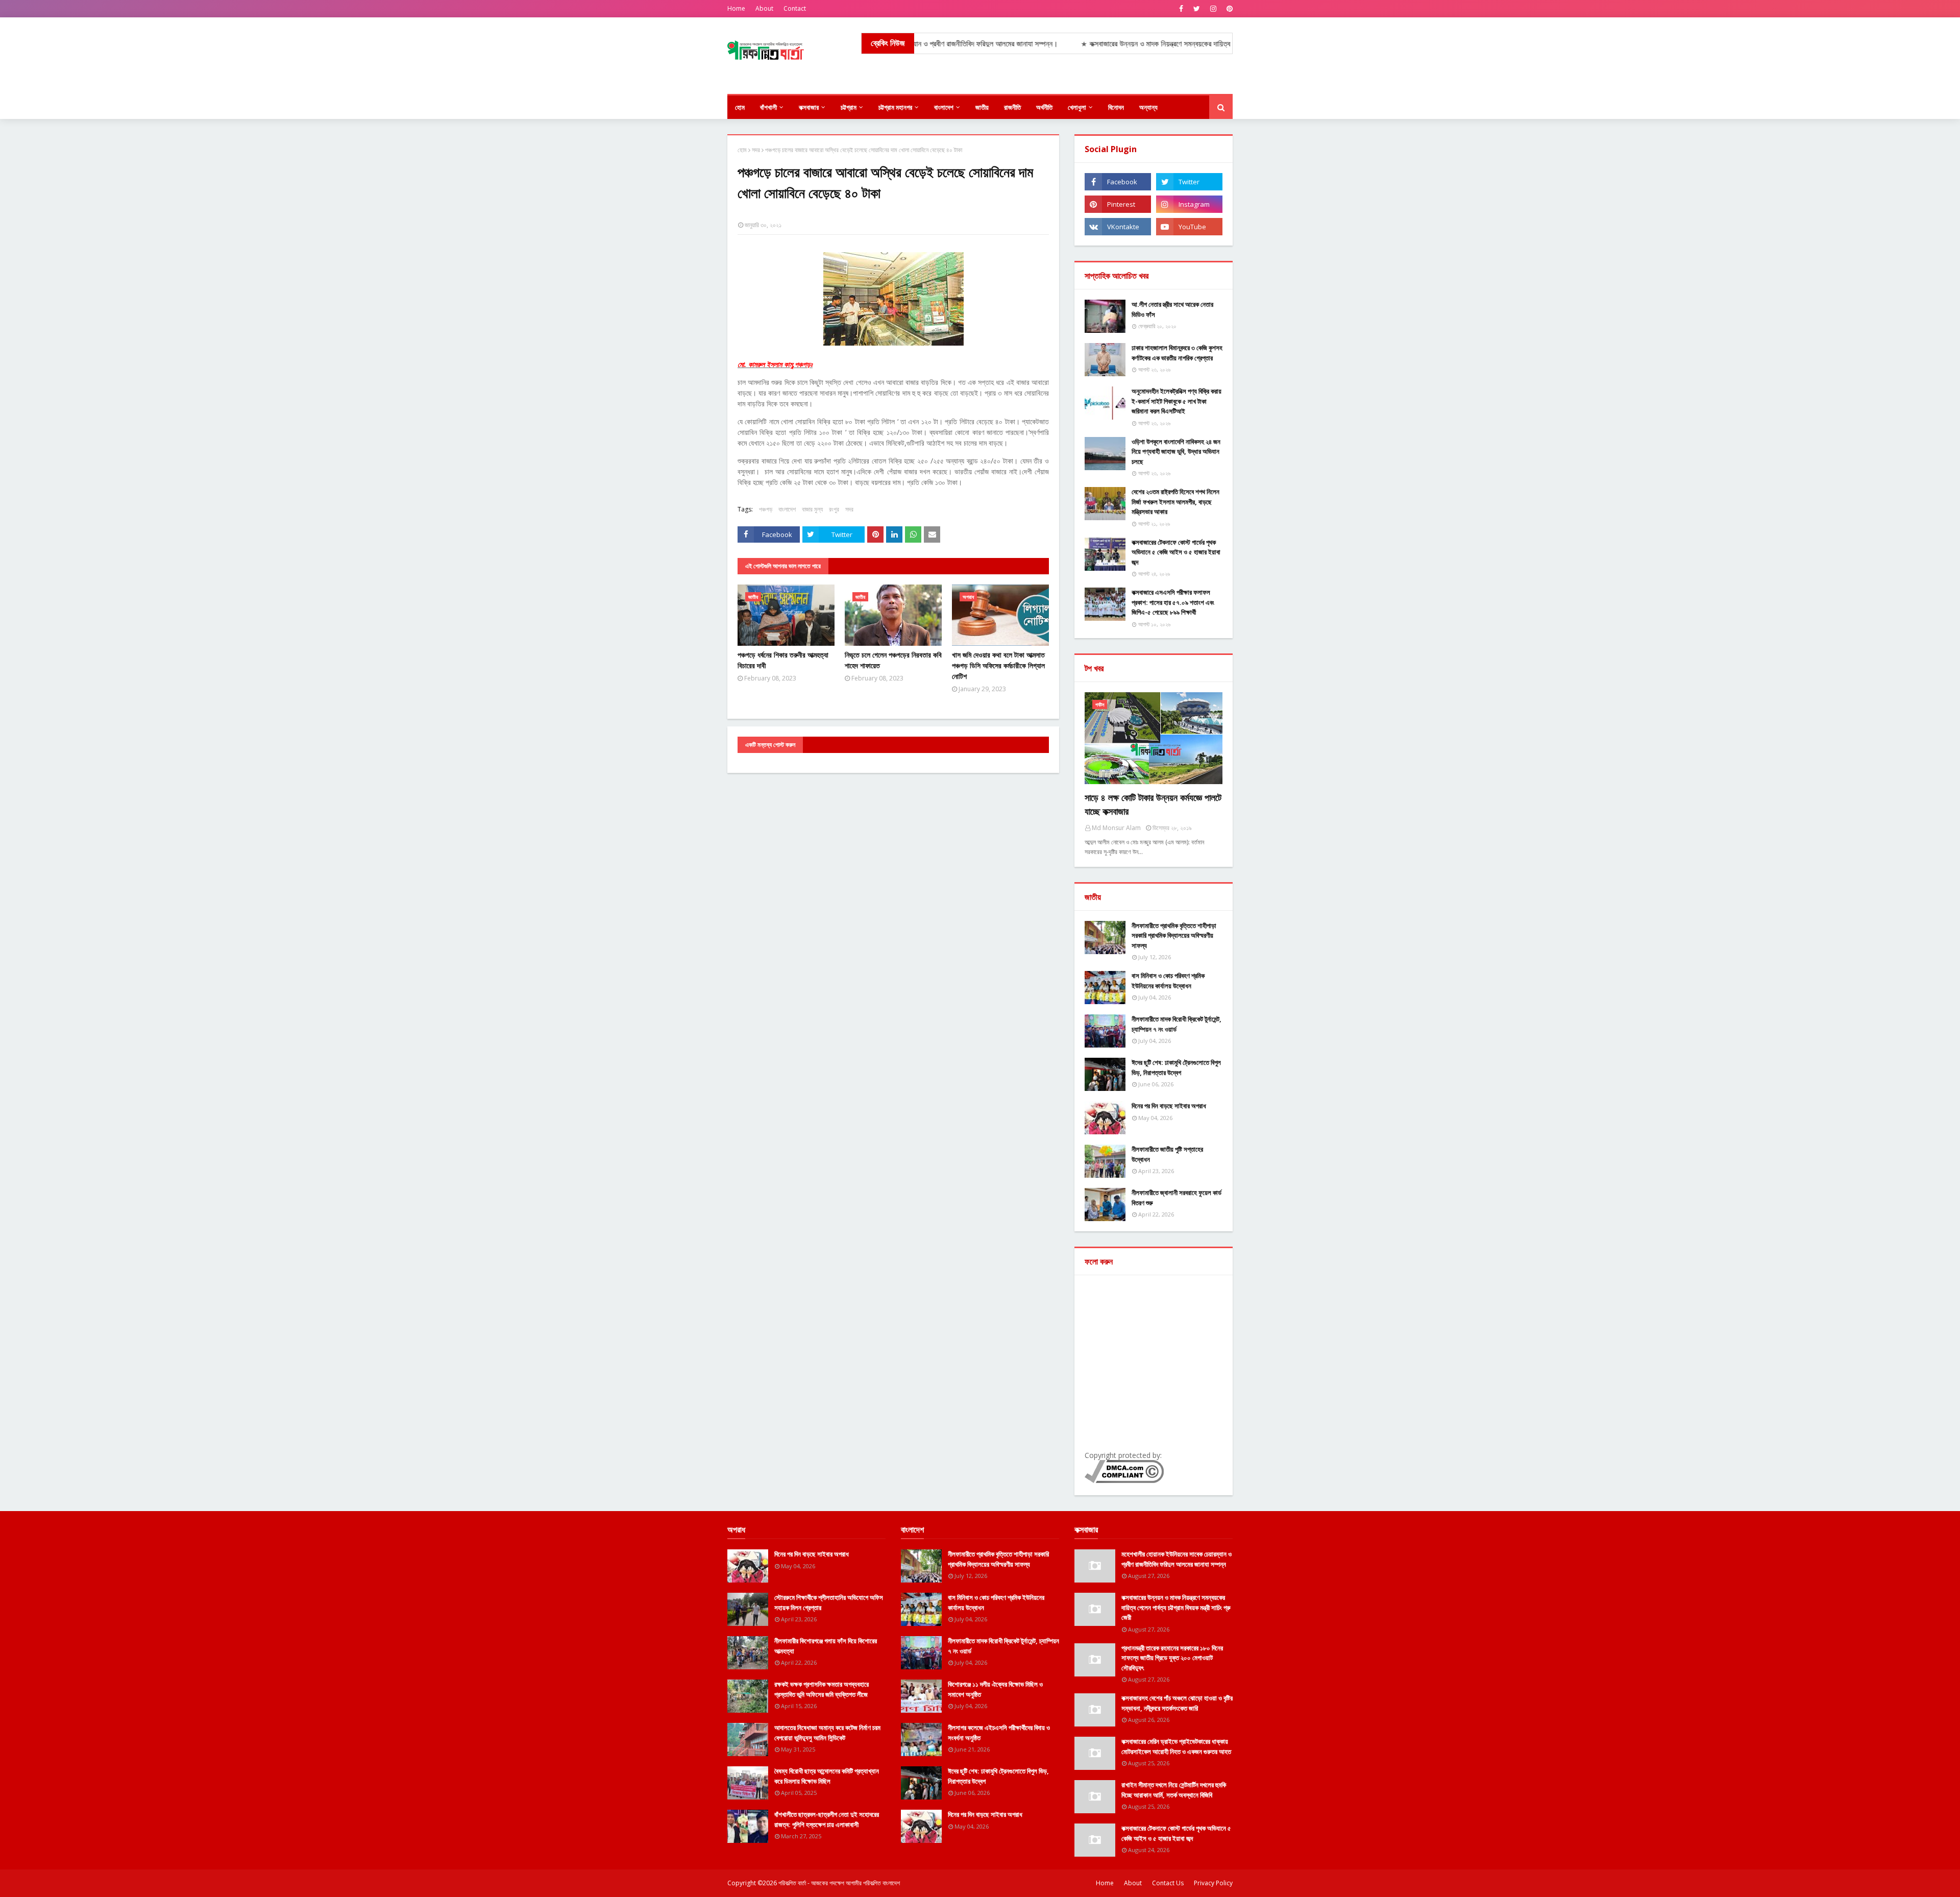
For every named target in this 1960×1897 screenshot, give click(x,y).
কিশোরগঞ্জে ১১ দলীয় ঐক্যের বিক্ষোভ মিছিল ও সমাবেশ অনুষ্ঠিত (995, 1689)
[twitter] (1197, 9)
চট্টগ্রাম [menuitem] (849, 107)
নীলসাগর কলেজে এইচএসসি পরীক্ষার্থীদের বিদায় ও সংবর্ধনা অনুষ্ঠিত (999, 1733)
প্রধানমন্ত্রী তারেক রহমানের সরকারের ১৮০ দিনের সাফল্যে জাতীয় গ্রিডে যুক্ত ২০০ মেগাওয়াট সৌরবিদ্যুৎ (1172, 1658)
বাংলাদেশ (787, 509)
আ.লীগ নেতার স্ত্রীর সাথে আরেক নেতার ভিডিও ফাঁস (1172, 309)
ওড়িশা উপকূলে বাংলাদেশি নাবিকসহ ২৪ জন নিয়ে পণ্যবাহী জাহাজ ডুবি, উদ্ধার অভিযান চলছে (1176, 452)
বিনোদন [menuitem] (1116, 107)
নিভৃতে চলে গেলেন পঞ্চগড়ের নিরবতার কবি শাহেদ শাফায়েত (893, 660)
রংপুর (834, 509)
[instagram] (1213, 9)
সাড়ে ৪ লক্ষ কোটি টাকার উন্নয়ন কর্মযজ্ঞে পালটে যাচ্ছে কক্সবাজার (1153, 804)
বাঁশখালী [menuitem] (768, 107)
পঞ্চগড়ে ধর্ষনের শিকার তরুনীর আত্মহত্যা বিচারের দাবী (783, 660)
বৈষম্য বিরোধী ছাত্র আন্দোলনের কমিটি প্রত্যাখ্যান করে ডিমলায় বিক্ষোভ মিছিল (827, 1776)
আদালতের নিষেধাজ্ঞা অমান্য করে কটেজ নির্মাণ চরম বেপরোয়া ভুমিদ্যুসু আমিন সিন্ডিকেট (827, 1733)
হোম (742, 150)
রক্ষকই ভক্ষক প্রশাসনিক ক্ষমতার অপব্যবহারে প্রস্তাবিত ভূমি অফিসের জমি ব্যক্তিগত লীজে (822, 1689)
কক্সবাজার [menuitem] (809, 107)
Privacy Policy (1213, 1883)
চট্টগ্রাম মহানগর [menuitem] (895, 107)
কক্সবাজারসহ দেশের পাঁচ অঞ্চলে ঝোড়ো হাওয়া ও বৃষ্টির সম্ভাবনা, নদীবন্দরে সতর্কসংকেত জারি (1177, 1703)
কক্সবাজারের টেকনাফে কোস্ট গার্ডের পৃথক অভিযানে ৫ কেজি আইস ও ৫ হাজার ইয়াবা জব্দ (1176, 552)
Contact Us (1168, 1883)
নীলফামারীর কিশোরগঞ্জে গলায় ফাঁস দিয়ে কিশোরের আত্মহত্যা (826, 1646)
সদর (756, 150)
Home (736, 8)
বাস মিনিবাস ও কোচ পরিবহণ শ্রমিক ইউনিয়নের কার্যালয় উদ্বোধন (1168, 981)
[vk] (1118, 227)
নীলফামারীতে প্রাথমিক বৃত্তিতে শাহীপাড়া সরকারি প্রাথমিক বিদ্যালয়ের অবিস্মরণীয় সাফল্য (1174, 935)
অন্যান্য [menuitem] (1148, 107)
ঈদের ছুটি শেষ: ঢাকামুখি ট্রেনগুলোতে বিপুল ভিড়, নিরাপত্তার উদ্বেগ (1176, 1067)
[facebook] (1181, 9)
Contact (795, 8)
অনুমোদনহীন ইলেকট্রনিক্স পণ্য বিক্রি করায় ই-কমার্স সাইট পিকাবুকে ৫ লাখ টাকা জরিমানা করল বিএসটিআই (1177, 401)
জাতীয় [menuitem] (982, 107)
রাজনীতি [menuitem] (1012, 107)
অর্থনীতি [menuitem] (1044, 107)
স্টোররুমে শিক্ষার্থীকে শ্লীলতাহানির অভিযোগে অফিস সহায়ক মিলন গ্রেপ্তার (829, 1602)
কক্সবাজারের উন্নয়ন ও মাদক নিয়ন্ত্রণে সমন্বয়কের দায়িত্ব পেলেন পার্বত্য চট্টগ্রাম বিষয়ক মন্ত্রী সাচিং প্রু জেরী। (1108, 44)
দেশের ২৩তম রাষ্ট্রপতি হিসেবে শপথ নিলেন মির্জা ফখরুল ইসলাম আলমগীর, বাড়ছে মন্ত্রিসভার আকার (1175, 502)
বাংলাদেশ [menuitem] (944, 107)
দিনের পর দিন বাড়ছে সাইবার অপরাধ (1169, 1106)
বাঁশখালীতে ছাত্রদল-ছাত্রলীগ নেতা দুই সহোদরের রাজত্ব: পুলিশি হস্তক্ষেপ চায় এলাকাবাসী (827, 1819)
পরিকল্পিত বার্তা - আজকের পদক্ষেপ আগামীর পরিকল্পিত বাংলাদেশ (839, 1883)
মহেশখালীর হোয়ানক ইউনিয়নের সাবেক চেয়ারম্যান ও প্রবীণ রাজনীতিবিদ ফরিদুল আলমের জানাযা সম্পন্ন (1177, 1559)
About (764, 8)
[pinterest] (1228, 9)
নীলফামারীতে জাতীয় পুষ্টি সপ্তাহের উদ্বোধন (1167, 1154)
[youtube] (1189, 227)
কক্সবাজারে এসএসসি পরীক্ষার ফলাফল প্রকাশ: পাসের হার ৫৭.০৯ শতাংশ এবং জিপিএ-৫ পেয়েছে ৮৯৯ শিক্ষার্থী (1173, 602)
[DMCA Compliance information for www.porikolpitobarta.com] (1124, 1480)
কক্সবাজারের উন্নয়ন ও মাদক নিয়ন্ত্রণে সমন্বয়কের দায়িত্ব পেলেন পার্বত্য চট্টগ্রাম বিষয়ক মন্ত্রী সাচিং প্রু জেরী (1176, 1607)
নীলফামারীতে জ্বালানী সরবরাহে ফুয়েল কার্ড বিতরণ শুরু (1177, 1198)
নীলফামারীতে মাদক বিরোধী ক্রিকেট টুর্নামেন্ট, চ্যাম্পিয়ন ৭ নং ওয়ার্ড (1177, 1024)
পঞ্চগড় (766, 509)
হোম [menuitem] (740, 107)
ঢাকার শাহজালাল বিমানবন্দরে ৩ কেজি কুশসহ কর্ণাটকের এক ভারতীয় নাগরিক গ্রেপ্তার (1177, 353)
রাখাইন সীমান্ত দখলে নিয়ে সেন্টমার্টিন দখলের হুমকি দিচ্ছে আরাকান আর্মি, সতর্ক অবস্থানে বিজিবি (1174, 1790)
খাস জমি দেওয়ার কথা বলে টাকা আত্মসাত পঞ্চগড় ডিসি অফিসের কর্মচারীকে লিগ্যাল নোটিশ (998, 665)
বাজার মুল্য (812, 509)
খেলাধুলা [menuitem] (1077, 107)
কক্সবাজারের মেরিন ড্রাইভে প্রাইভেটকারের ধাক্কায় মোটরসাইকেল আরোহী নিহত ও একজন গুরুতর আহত (1176, 1746)
